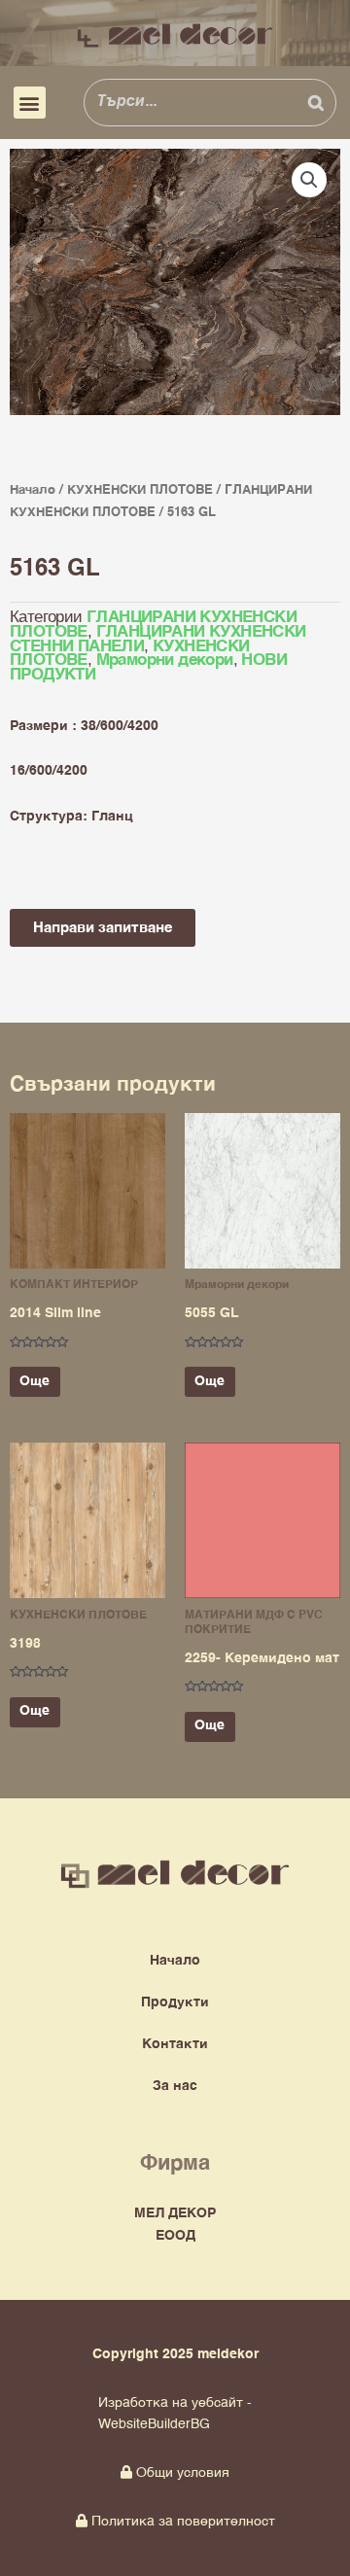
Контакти (175, 2044)
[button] (30, 103)
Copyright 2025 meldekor (175, 2354)
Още (35, 1381)
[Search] (316, 102)
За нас (175, 2086)
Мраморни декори (165, 661)
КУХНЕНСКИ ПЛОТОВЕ (140, 490)
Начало (33, 490)
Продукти (175, 2002)
